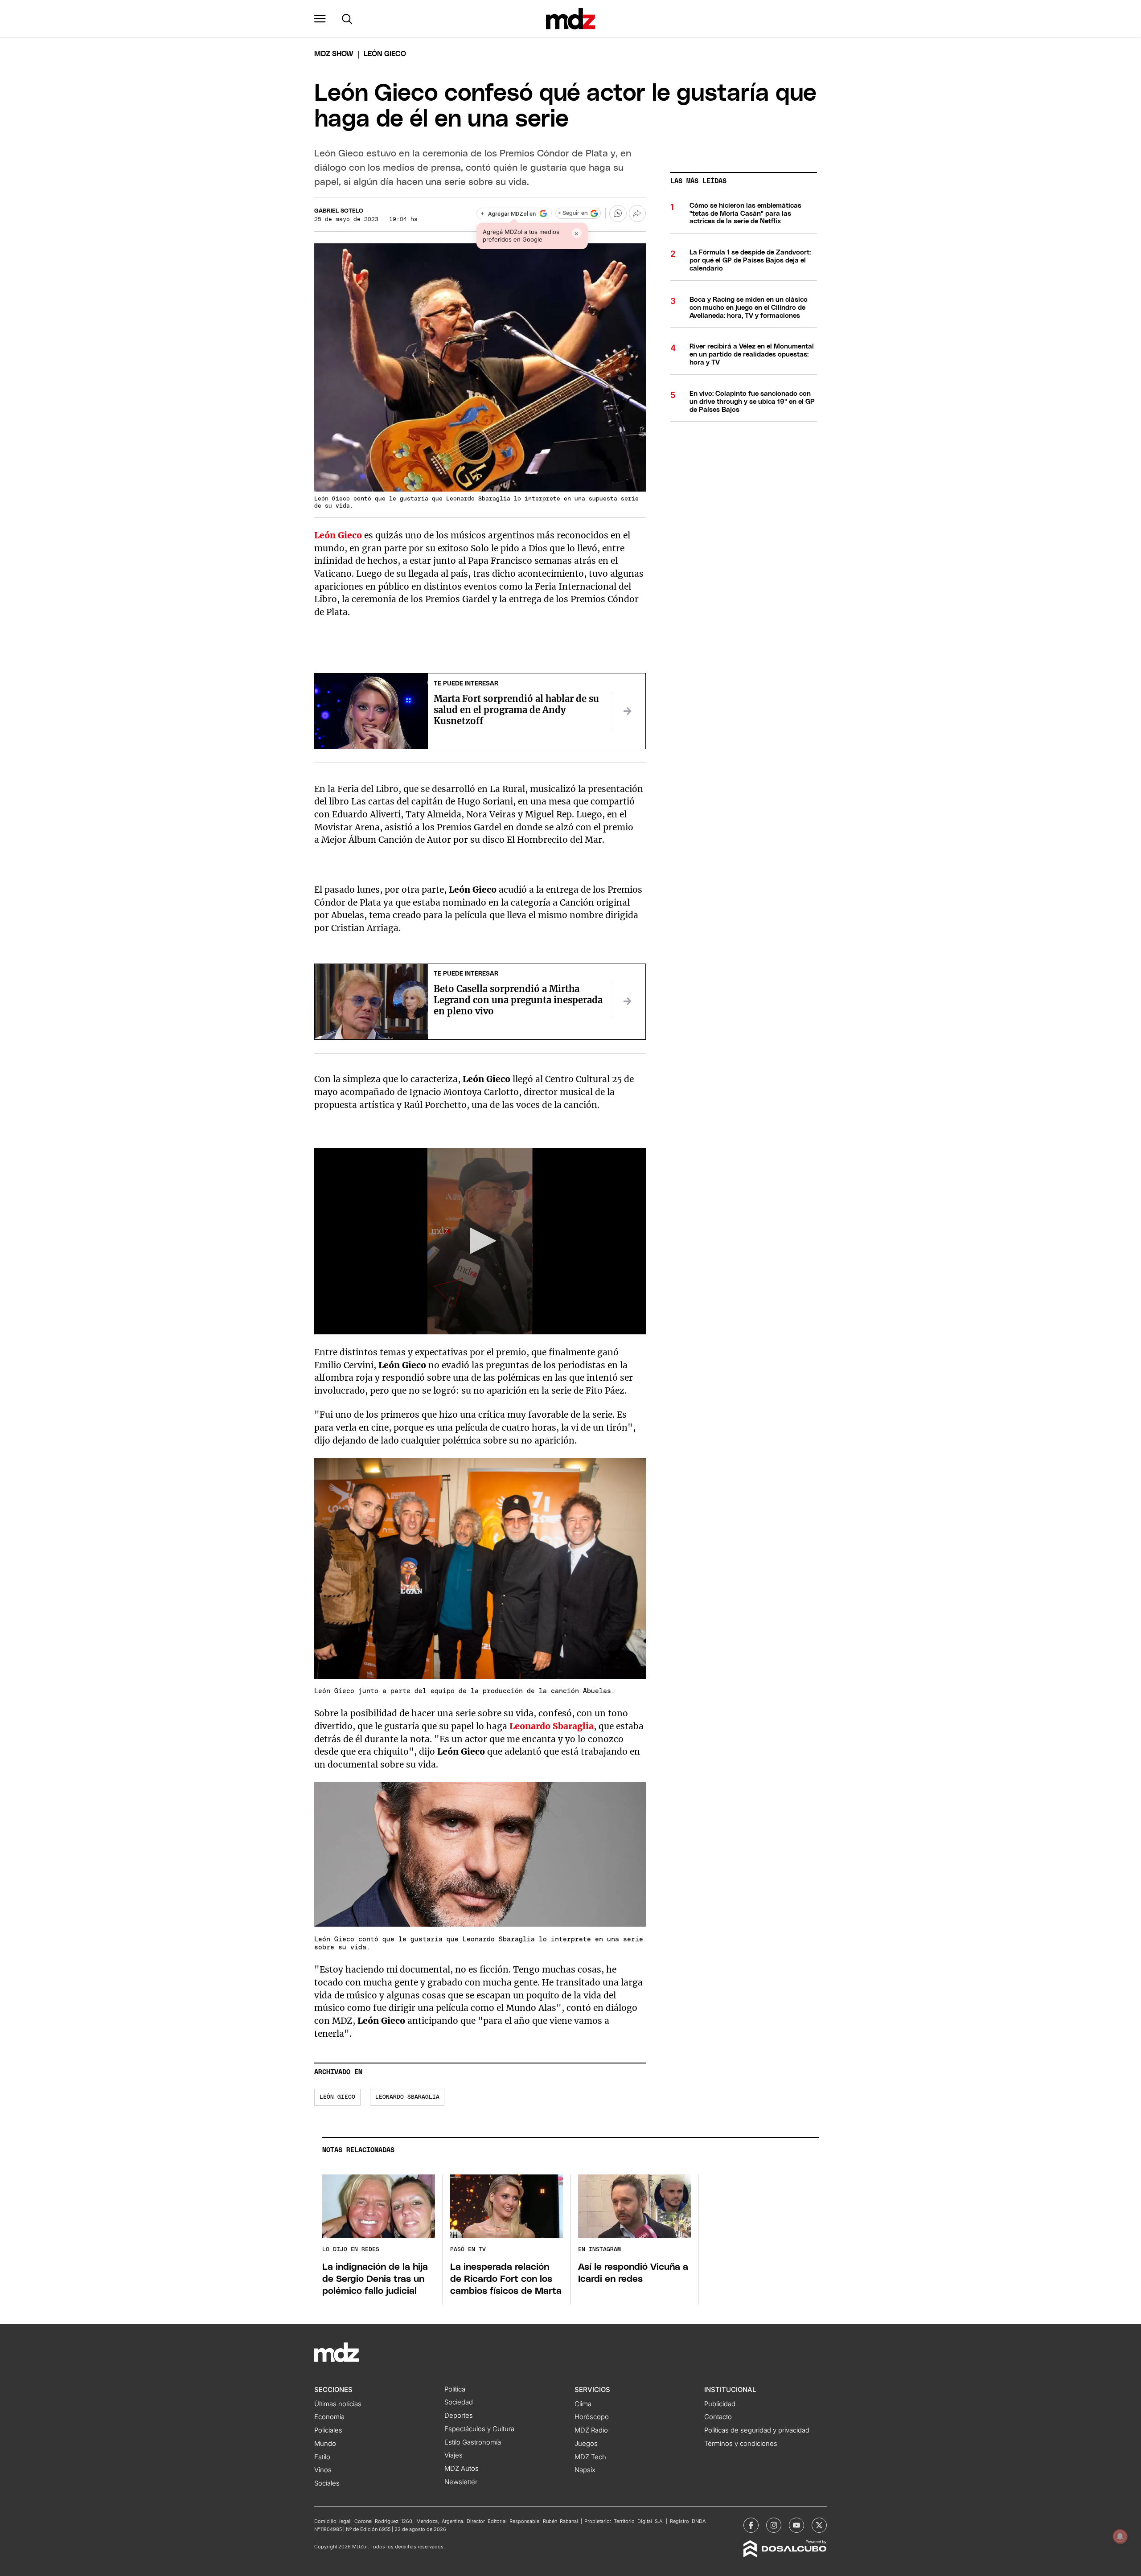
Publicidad (720, 2404)
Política (455, 2389)
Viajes (454, 2455)
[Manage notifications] (1120, 2536)
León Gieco (337, 2097)
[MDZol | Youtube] (796, 2525)
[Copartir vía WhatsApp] (618, 213)
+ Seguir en (573, 213)
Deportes (459, 2416)
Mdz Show (334, 54)
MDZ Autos (462, 2469)
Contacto (718, 2417)
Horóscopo (592, 2417)
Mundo (325, 2444)
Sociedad (459, 2402)
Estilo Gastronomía (473, 2442)
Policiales (328, 2430)
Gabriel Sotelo (339, 211)
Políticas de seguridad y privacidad (757, 2430)
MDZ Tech (590, 2457)
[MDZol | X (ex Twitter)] (819, 2525)
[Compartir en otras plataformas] (637, 213)
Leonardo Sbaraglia (407, 2097)
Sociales (327, 2483)
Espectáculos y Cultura (479, 2429)
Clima (583, 2404)
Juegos (586, 2444)
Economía (329, 2417)
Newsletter (461, 2482)
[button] (320, 19)
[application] (480, 1241)
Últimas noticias (338, 2404)
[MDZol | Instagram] (774, 2525)
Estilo (322, 2457)
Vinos (323, 2470)
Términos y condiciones (741, 2444)
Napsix (585, 2470)
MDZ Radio (591, 2430)
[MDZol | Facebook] (751, 2525)
